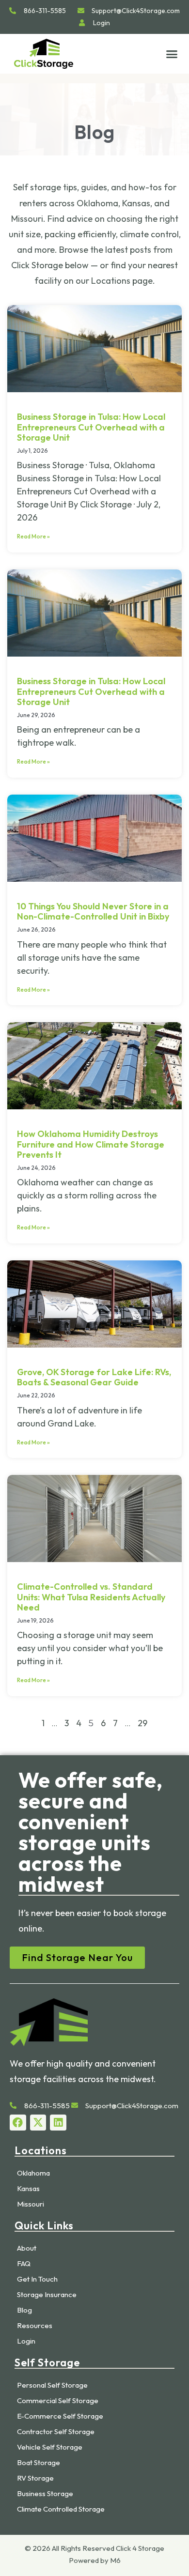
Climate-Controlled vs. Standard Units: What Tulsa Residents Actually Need (91, 1597)
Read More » (33, 536)
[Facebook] (18, 2123)
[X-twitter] (38, 2123)
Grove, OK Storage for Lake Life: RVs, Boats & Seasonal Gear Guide (94, 1377)
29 (142, 1723)
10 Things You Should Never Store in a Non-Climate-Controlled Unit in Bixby (93, 912)
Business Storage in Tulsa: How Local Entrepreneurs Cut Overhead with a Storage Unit (91, 427)
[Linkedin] (58, 2123)
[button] (172, 54)
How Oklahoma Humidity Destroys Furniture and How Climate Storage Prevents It (91, 1144)
